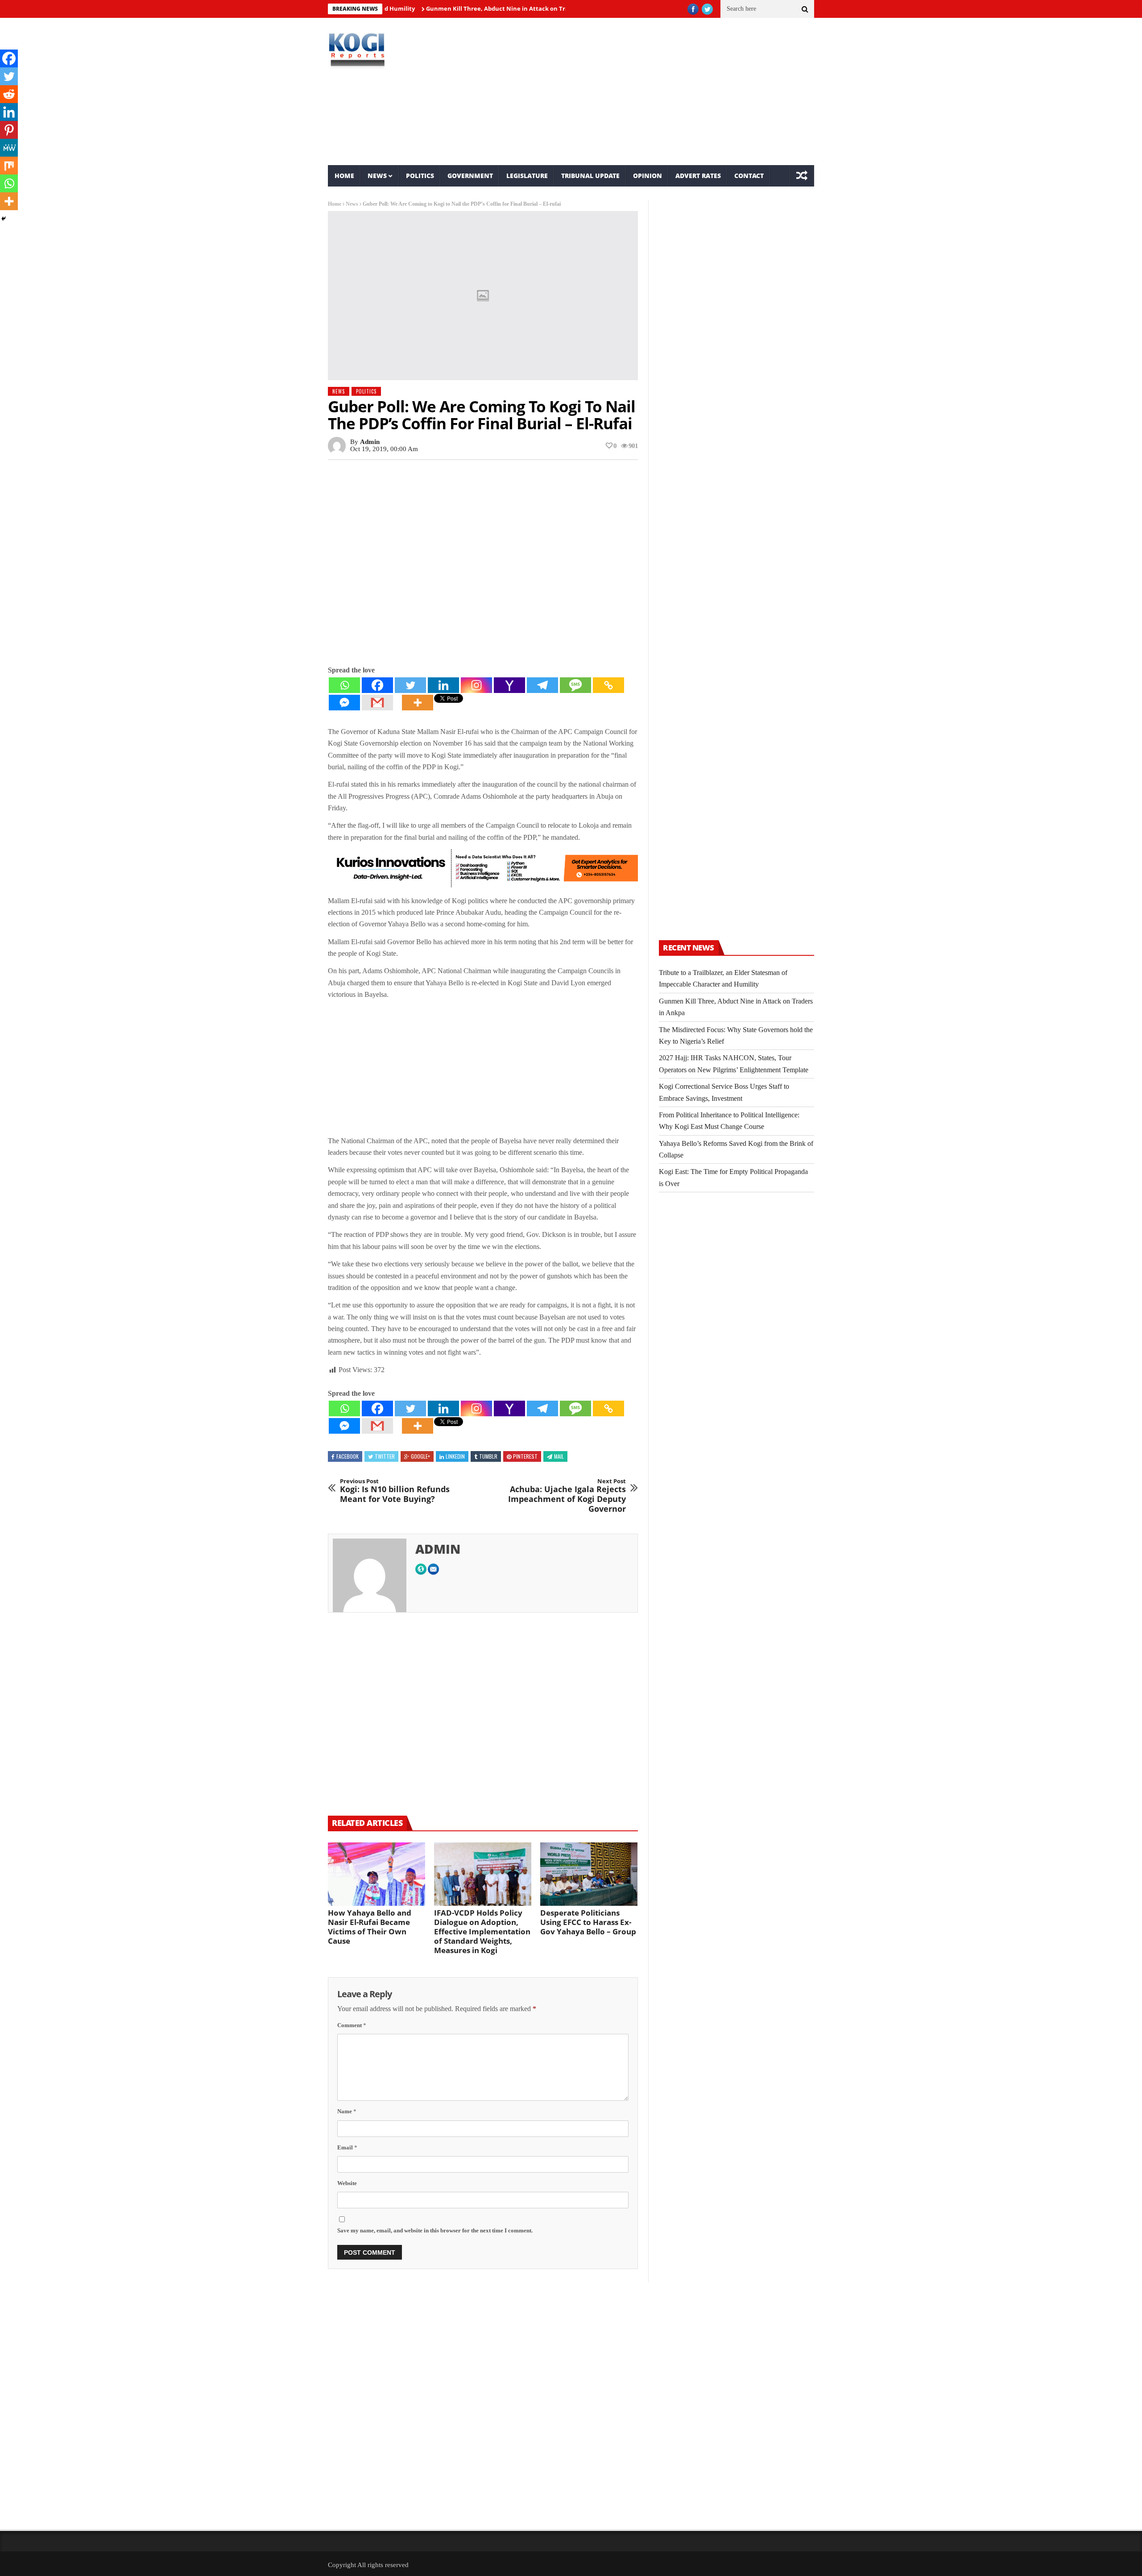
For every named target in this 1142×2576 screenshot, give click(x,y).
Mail (559, 1456)
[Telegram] (542, 685)
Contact (749, 176)
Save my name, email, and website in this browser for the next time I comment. (435, 2230)
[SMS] (575, 685)
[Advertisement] (654, 91)
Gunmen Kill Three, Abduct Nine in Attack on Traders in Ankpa (454, 8)
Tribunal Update (590, 176)
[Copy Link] (608, 685)
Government (470, 176)
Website (347, 2183)
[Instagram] (476, 685)
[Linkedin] (443, 685)
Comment (352, 2025)
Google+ (420, 1456)
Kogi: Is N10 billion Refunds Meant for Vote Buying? (395, 1491)
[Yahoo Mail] (509, 685)
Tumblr (488, 1456)
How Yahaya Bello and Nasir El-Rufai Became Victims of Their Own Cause (370, 1927)
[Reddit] (9, 94)
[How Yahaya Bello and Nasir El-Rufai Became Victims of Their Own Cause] (377, 1874)
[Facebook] (377, 685)
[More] (418, 703)
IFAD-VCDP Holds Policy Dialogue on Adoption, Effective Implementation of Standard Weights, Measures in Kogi (482, 1931)
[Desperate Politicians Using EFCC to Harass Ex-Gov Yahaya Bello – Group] (589, 1874)
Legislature (527, 176)
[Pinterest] (9, 130)
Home (344, 176)
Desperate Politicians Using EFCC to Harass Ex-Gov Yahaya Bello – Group (588, 1922)
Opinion (648, 176)
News (377, 176)
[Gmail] (377, 703)
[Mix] (9, 166)
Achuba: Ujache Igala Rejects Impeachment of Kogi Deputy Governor (567, 1496)
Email (347, 2147)
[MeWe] (9, 148)
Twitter (385, 1456)
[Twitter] (410, 685)
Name (347, 2111)
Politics (420, 176)
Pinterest (525, 1456)
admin (370, 442)
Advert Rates (698, 176)
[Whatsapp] (344, 685)
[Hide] (4, 219)
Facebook (348, 1456)
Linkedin (455, 1456)
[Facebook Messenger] (344, 703)
